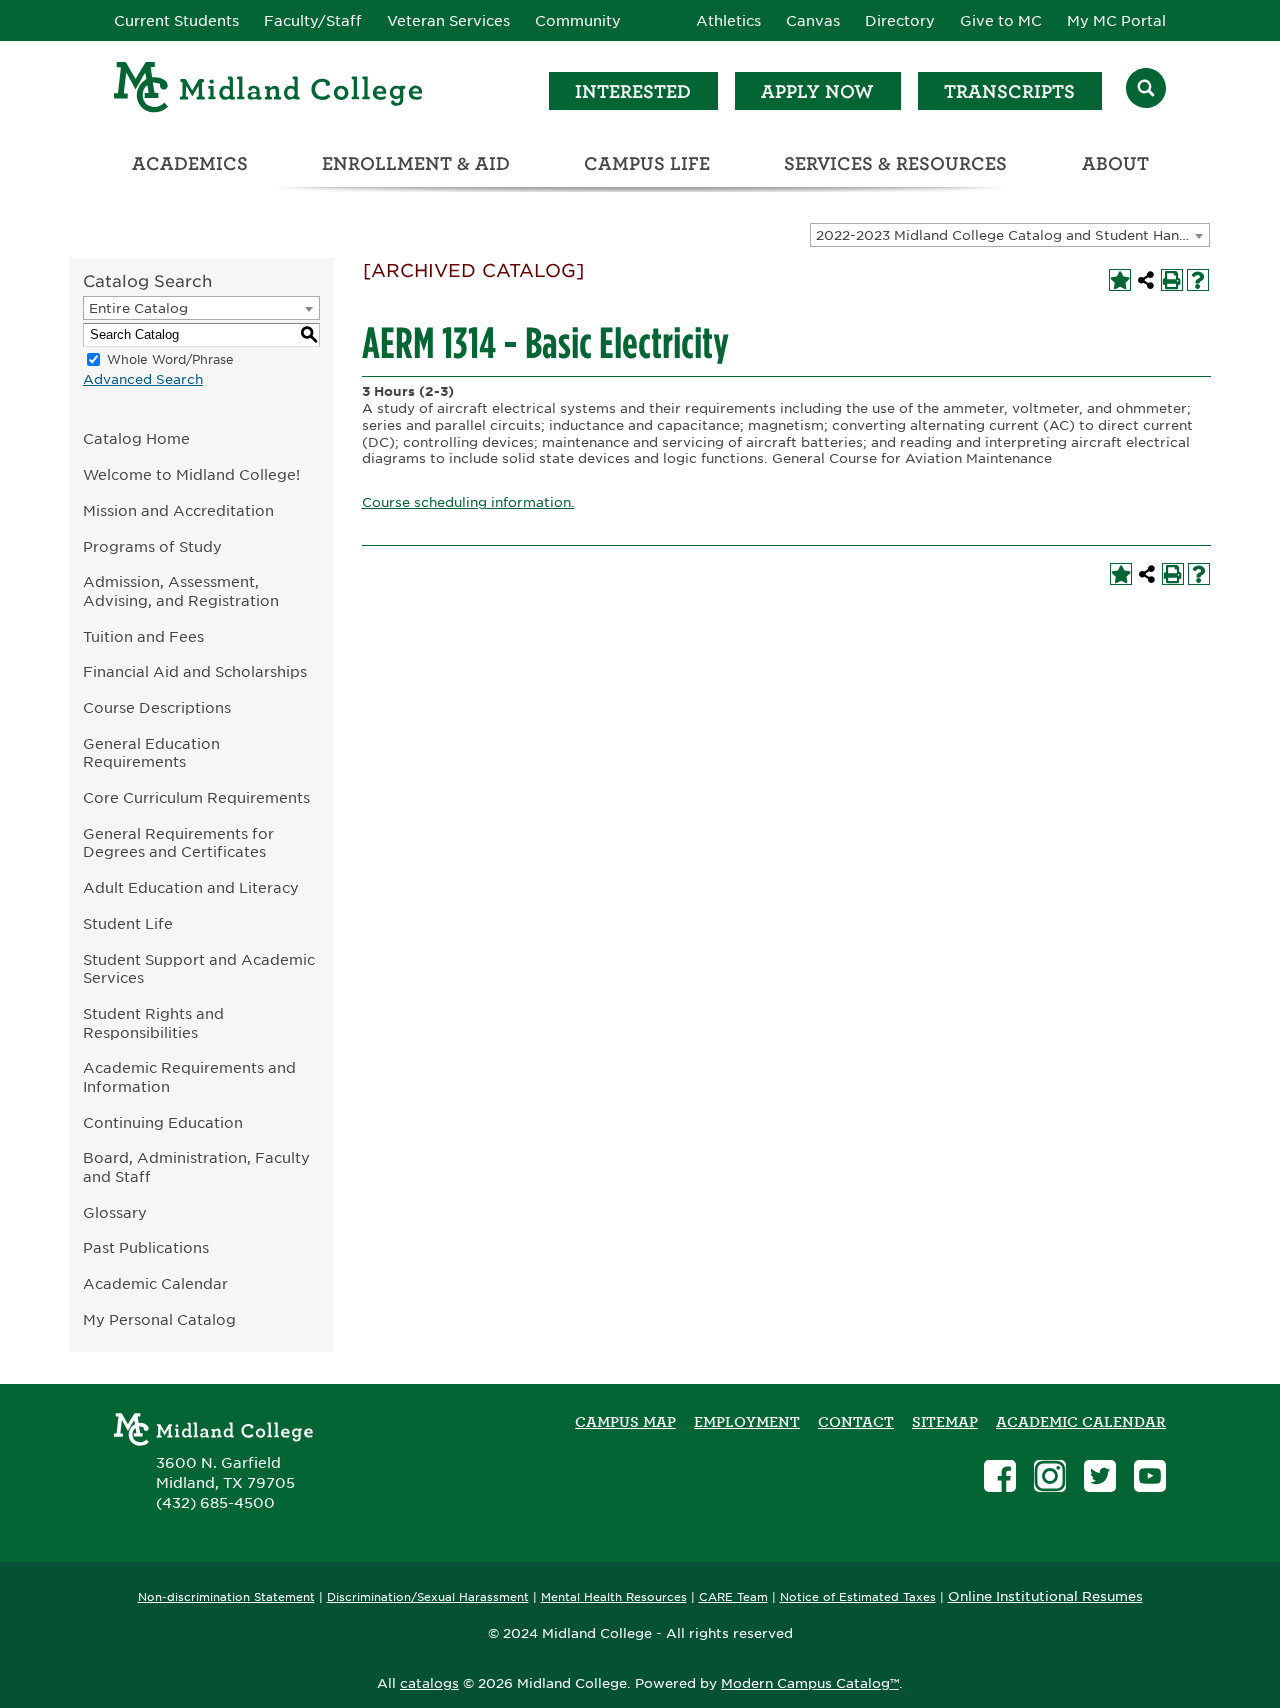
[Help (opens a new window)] (1198, 280)
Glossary (115, 1212)
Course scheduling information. (468, 502)
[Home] (269, 90)
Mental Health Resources (614, 1597)
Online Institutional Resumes (1045, 1596)
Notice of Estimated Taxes (858, 1597)
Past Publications (146, 1247)
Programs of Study (152, 546)
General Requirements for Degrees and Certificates (178, 843)
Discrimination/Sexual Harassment (428, 1597)
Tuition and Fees (143, 636)
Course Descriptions (157, 707)
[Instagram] (1050, 1478)
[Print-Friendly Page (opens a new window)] (1172, 280)
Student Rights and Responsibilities (153, 1023)
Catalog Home (136, 438)
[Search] (1146, 90)
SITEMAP (945, 1422)
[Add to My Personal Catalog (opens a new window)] (1120, 280)
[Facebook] (1000, 1478)
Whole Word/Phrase (170, 359)
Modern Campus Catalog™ (810, 1683)
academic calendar (1081, 1422)
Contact (856, 1422)
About (1115, 163)
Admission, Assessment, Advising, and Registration (181, 591)
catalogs (429, 1683)
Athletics (728, 21)
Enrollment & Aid (416, 163)
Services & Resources (895, 163)
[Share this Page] (1146, 280)
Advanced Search (143, 379)
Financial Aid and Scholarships (195, 671)
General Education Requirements (151, 753)
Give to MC (1001, 21)
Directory (900, 21)
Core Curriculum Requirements (196, 797)
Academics (190, 163)
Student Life (128, 923)
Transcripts (1009, 91)
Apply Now (817, 91)
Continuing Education (163, 1122)
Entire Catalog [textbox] (138, 308)
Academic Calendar (155, 1283)
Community (578, 21)
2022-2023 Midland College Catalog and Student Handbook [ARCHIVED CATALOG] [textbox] (1012, 235)
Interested (633, 91)
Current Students (176, 21)
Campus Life (647, 163)
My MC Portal (1116, 21)
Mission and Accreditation (178, 510)
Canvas (813, 21)
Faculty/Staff (313, 21)
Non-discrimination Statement (226, 1597)
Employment (747, 1422)
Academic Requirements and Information (189, 1077)
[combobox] (1010, 235)
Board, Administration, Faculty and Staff (196, 1167)
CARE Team (733, 1597)
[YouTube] (1150, 1478)
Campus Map (625, 1422)
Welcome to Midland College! (191, 474)
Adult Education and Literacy (191, 887)
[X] (1100, 1478)
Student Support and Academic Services (199, 969)
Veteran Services (448, 21)
